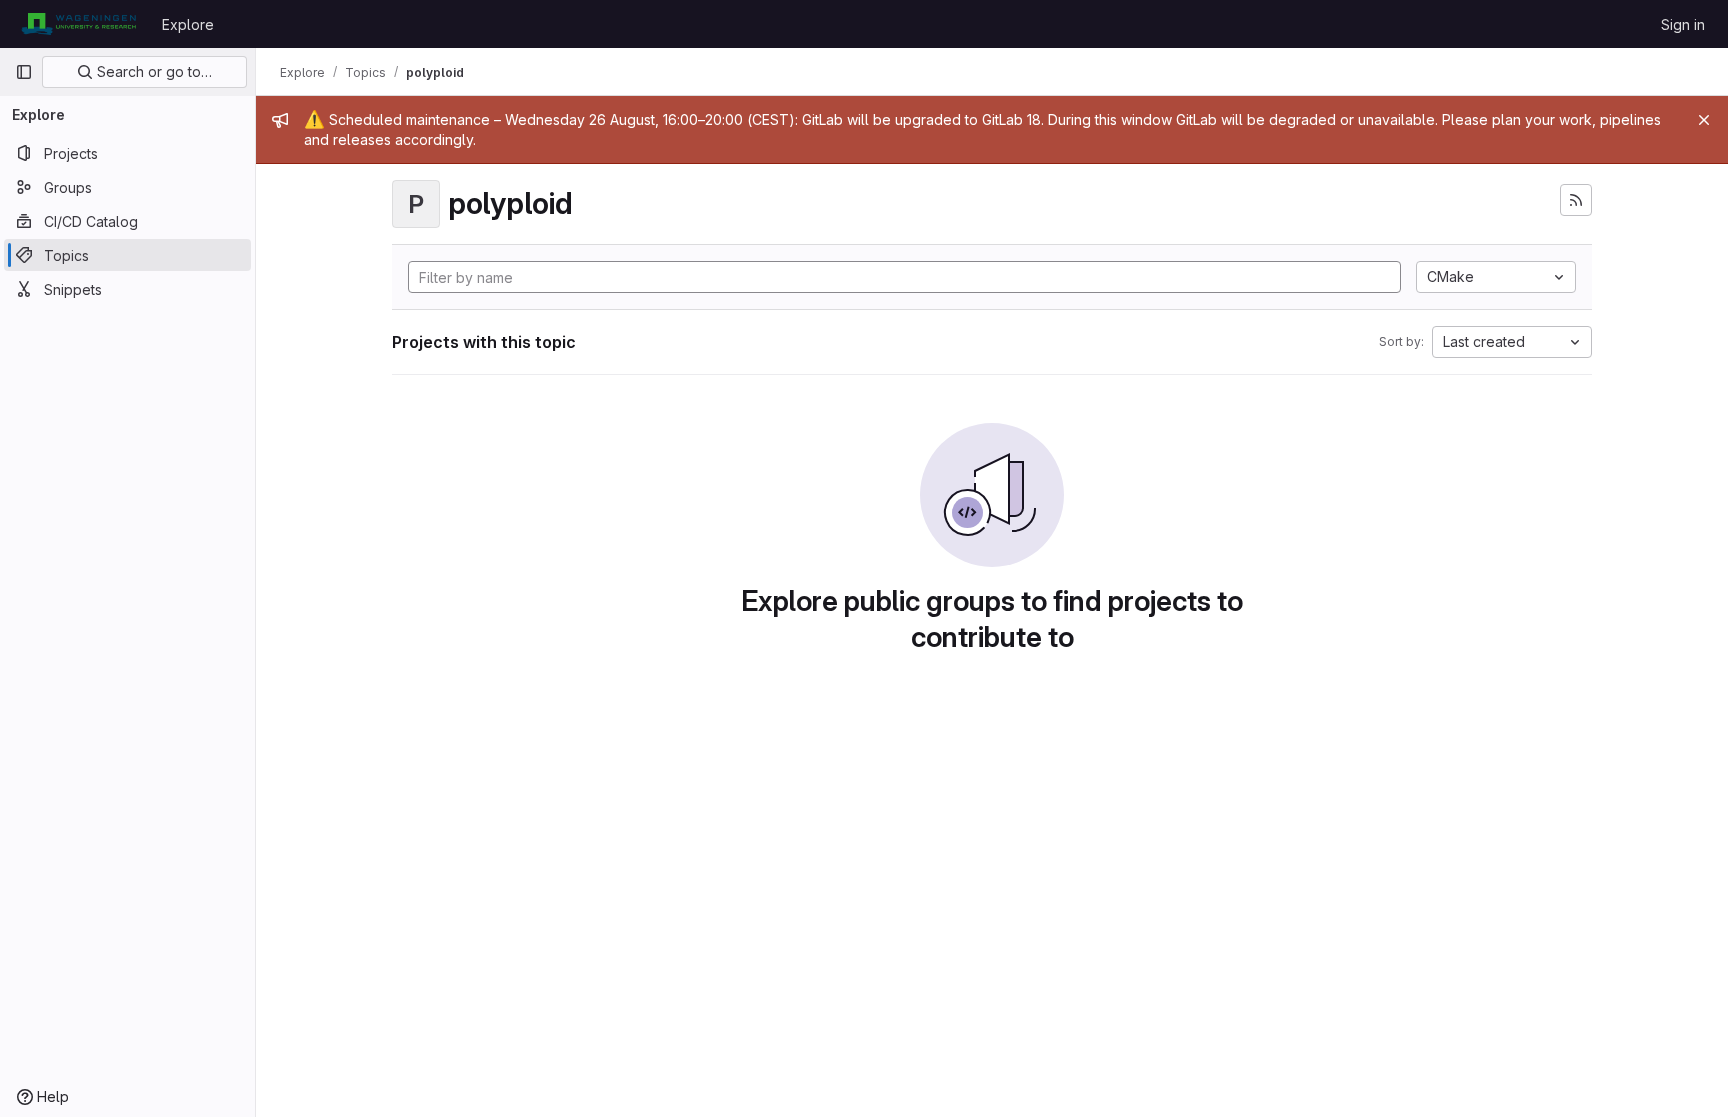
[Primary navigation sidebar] (24, 72)
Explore (188, 24)
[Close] (1704, 120)
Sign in (1683, 24)
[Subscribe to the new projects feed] (1576, 200)
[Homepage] (78, 24)
